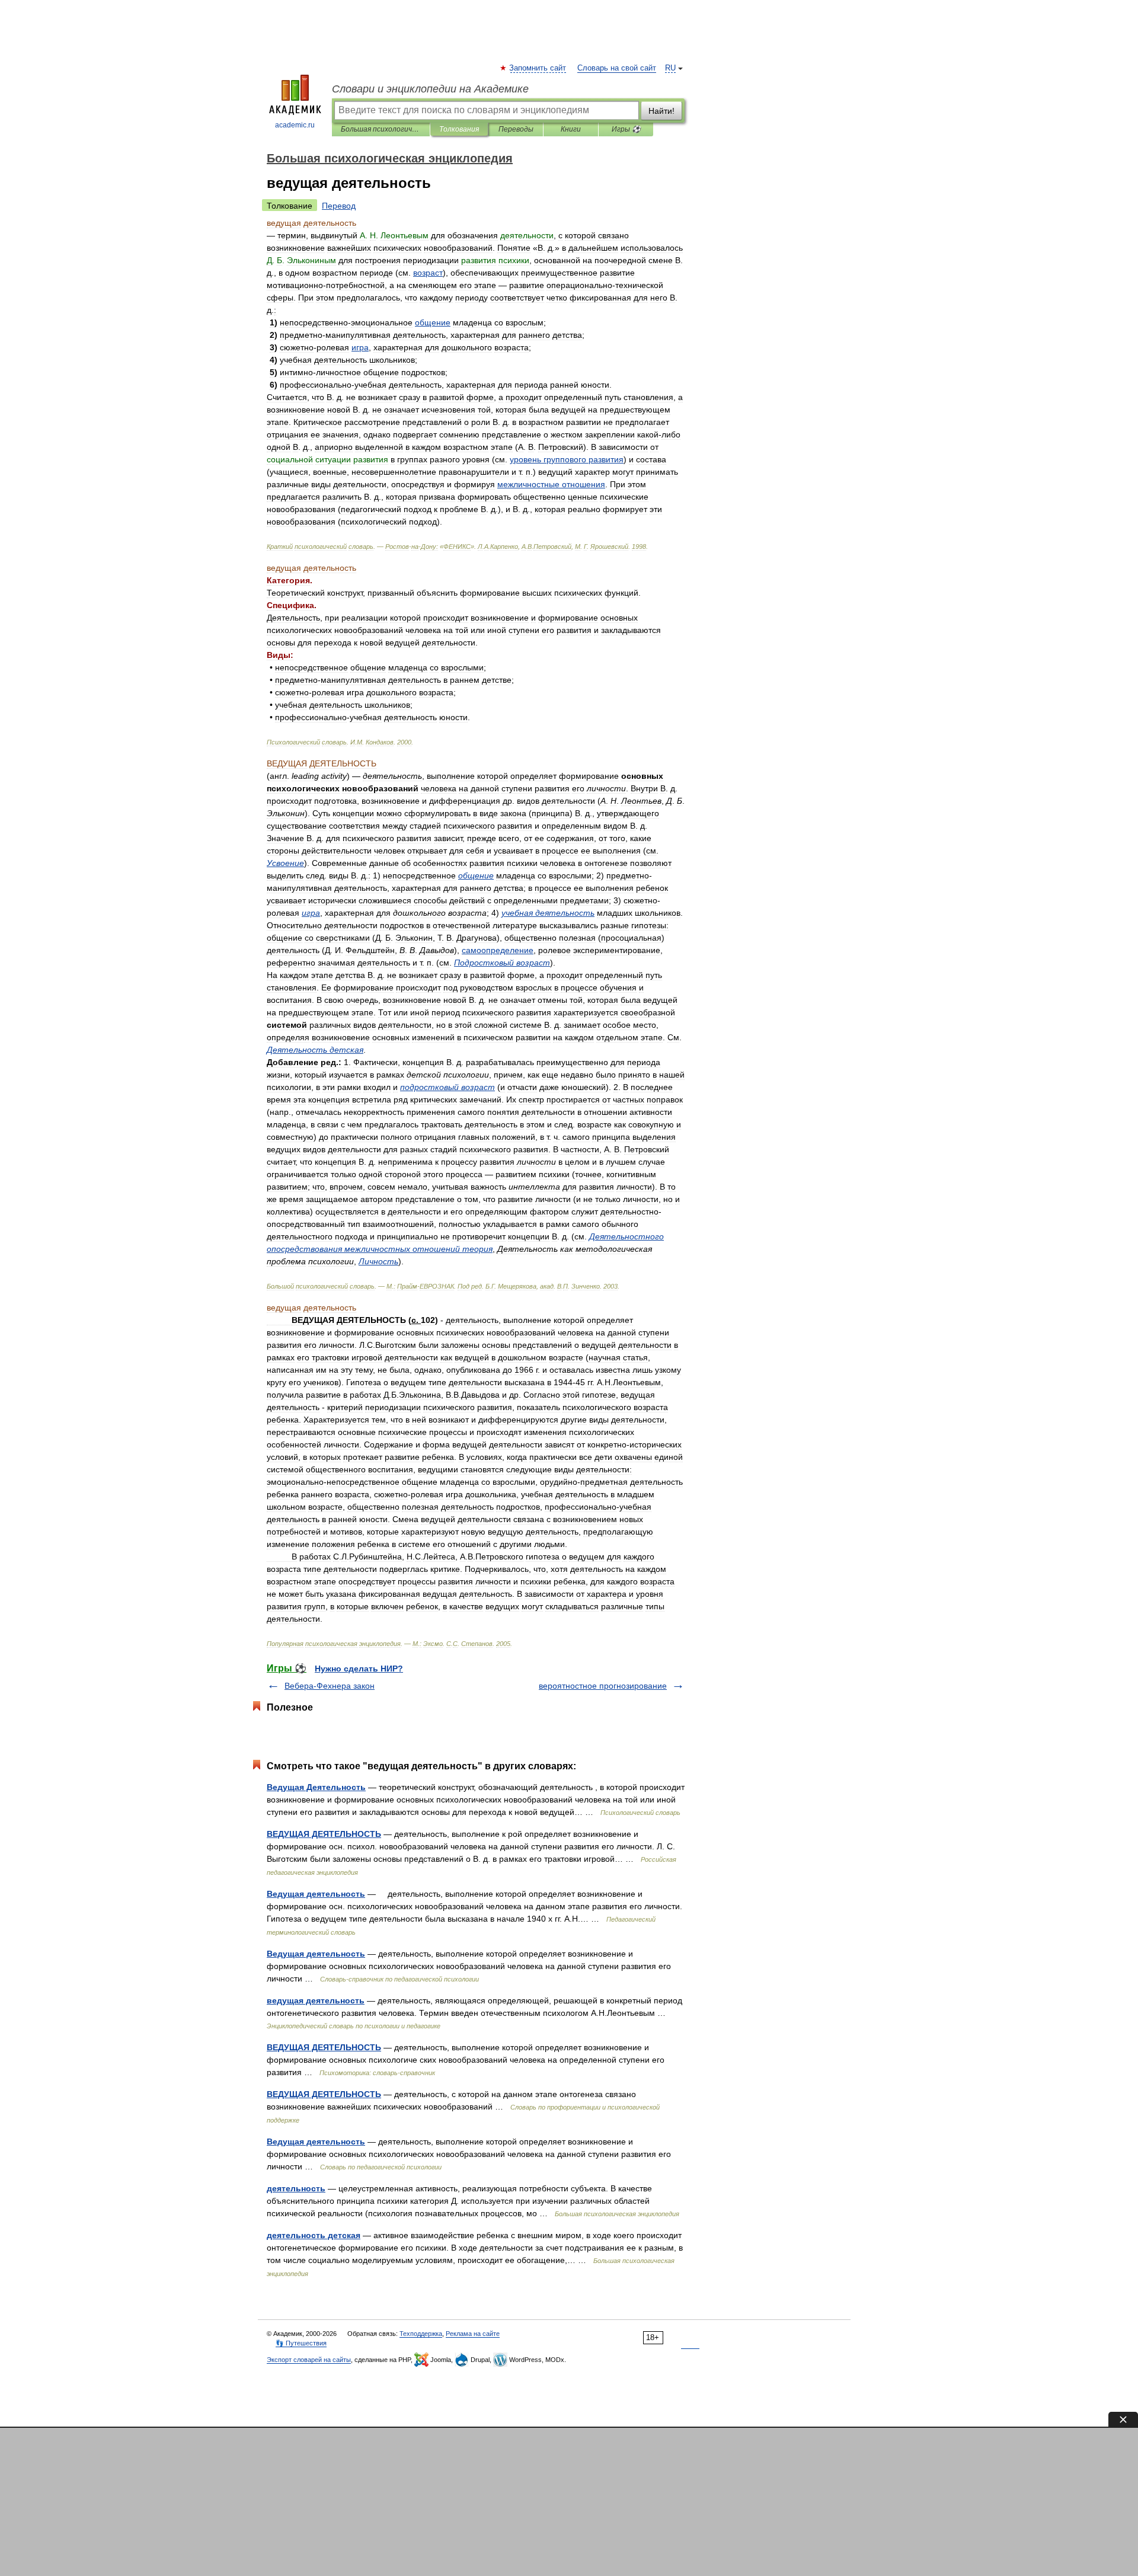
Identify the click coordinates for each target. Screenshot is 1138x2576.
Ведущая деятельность (316, 1894)
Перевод (339, 206)
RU (670, 68)
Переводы (516, 129)
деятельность (296, 2188)
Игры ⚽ (626, 129)
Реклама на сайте (473, 2334)
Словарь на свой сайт (617, 68)
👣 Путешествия (301, 2343)
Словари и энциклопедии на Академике (430, 89)
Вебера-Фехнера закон (330, 1686)
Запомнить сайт (538, 68)
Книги (571, 129)
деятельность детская (314, 2235)
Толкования (459, 129)
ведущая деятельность (316, 2000)
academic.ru (295, 125)
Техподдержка (421, 2334)
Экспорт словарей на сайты (309, 2360)
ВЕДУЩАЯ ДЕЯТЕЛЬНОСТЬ (324, 1834)
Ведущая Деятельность (316, 1787)
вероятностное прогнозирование (603, 1686)
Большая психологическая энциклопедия (381, 129)
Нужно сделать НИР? (359, 1669)
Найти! (661, 111)
